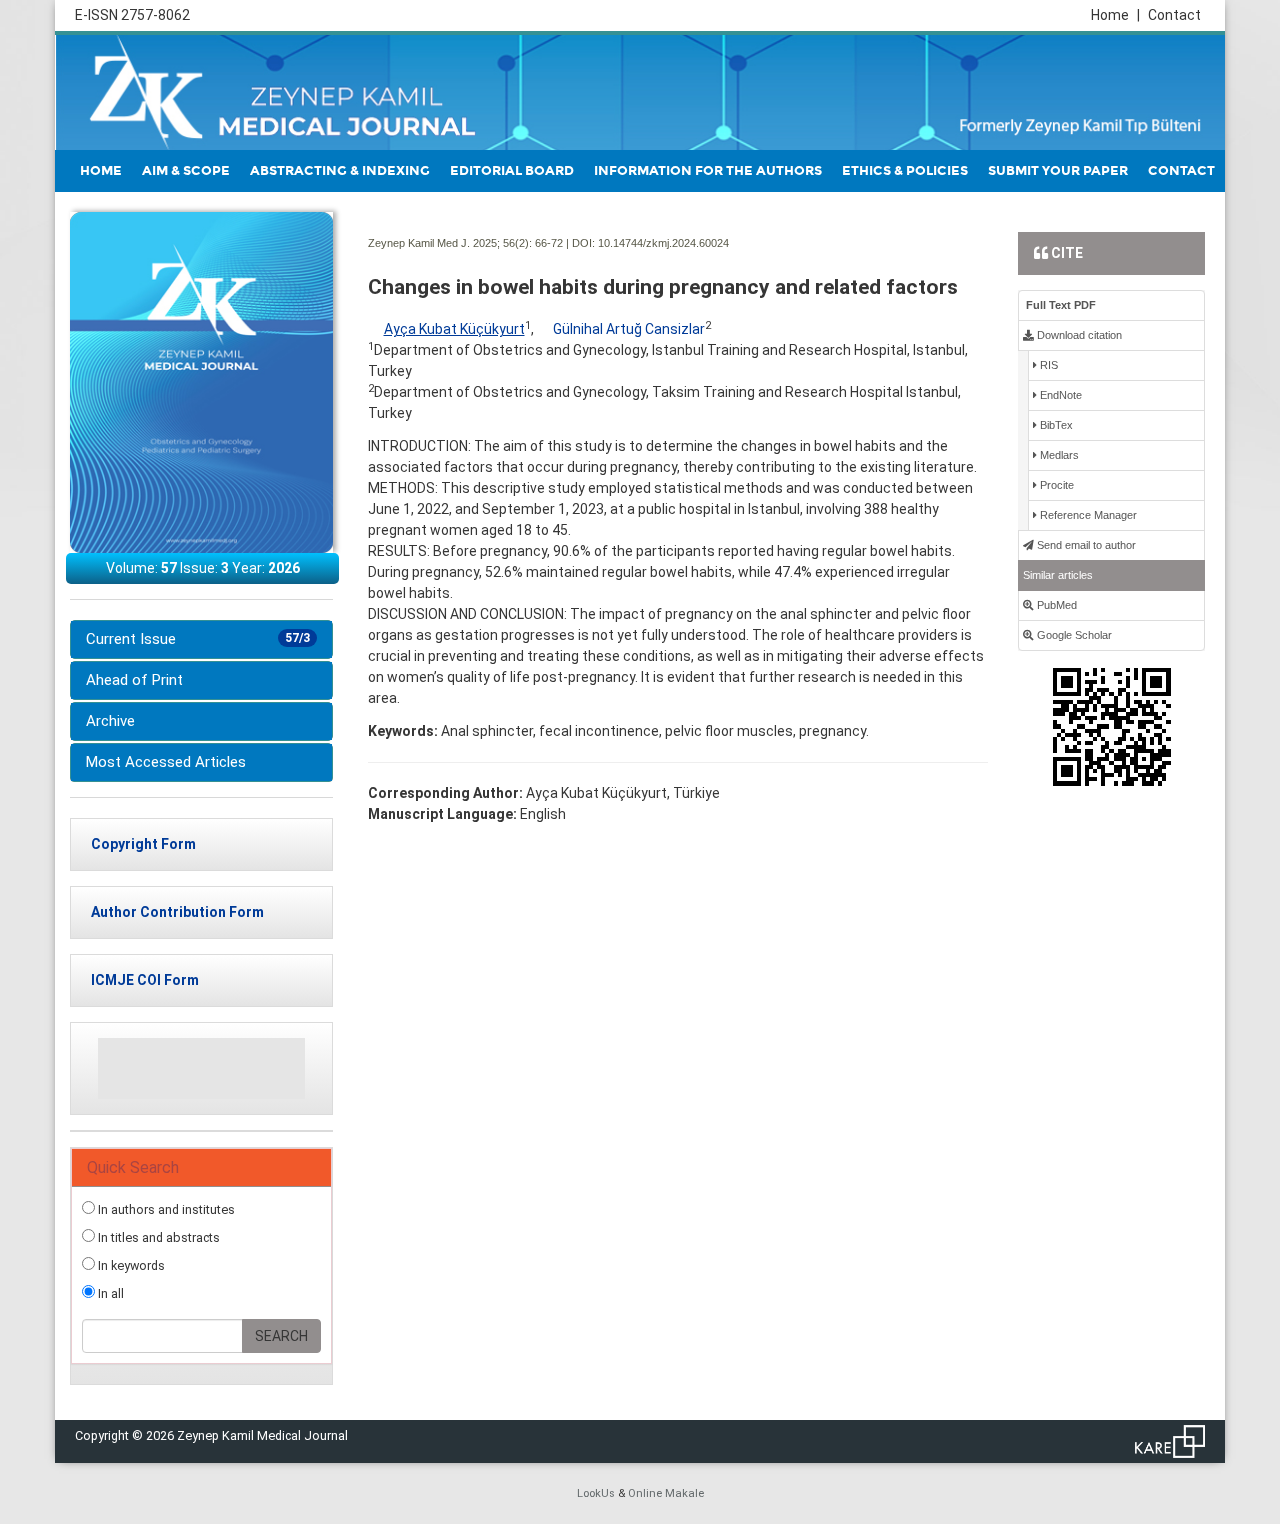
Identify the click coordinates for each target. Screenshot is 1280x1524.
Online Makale (666, 1493)
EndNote (1059, 395)
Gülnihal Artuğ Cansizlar (629, 329)
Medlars (1058, 455)
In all (109, 1293)
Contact (1174, 15)
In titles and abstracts (157, 1237)
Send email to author (1085, 545)
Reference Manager (1087, 515)
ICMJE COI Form (145, 980)
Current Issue (198, 639)
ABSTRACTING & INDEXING (340, 171)
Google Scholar (1073, 635)
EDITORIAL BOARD (512, 171)
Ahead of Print (134, 680)
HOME (101, 171)
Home (1115, 15)
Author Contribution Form (177, 912)
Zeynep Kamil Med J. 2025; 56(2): (450, 243)
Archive (110, 721)
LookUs (596, 1493)
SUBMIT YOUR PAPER (1058, 171)
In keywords (130, 1265)
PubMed (1055, 605)
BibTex (1055, 425)
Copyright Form (143, 844)
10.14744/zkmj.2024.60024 (663, 243)
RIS (1047, 365)
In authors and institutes (165, 1209)
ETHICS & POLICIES (905, 171)
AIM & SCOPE (186, 171)
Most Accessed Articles (166, 762)
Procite (1055, 485)
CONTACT (1181, 171)
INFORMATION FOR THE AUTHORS (708, 171)
